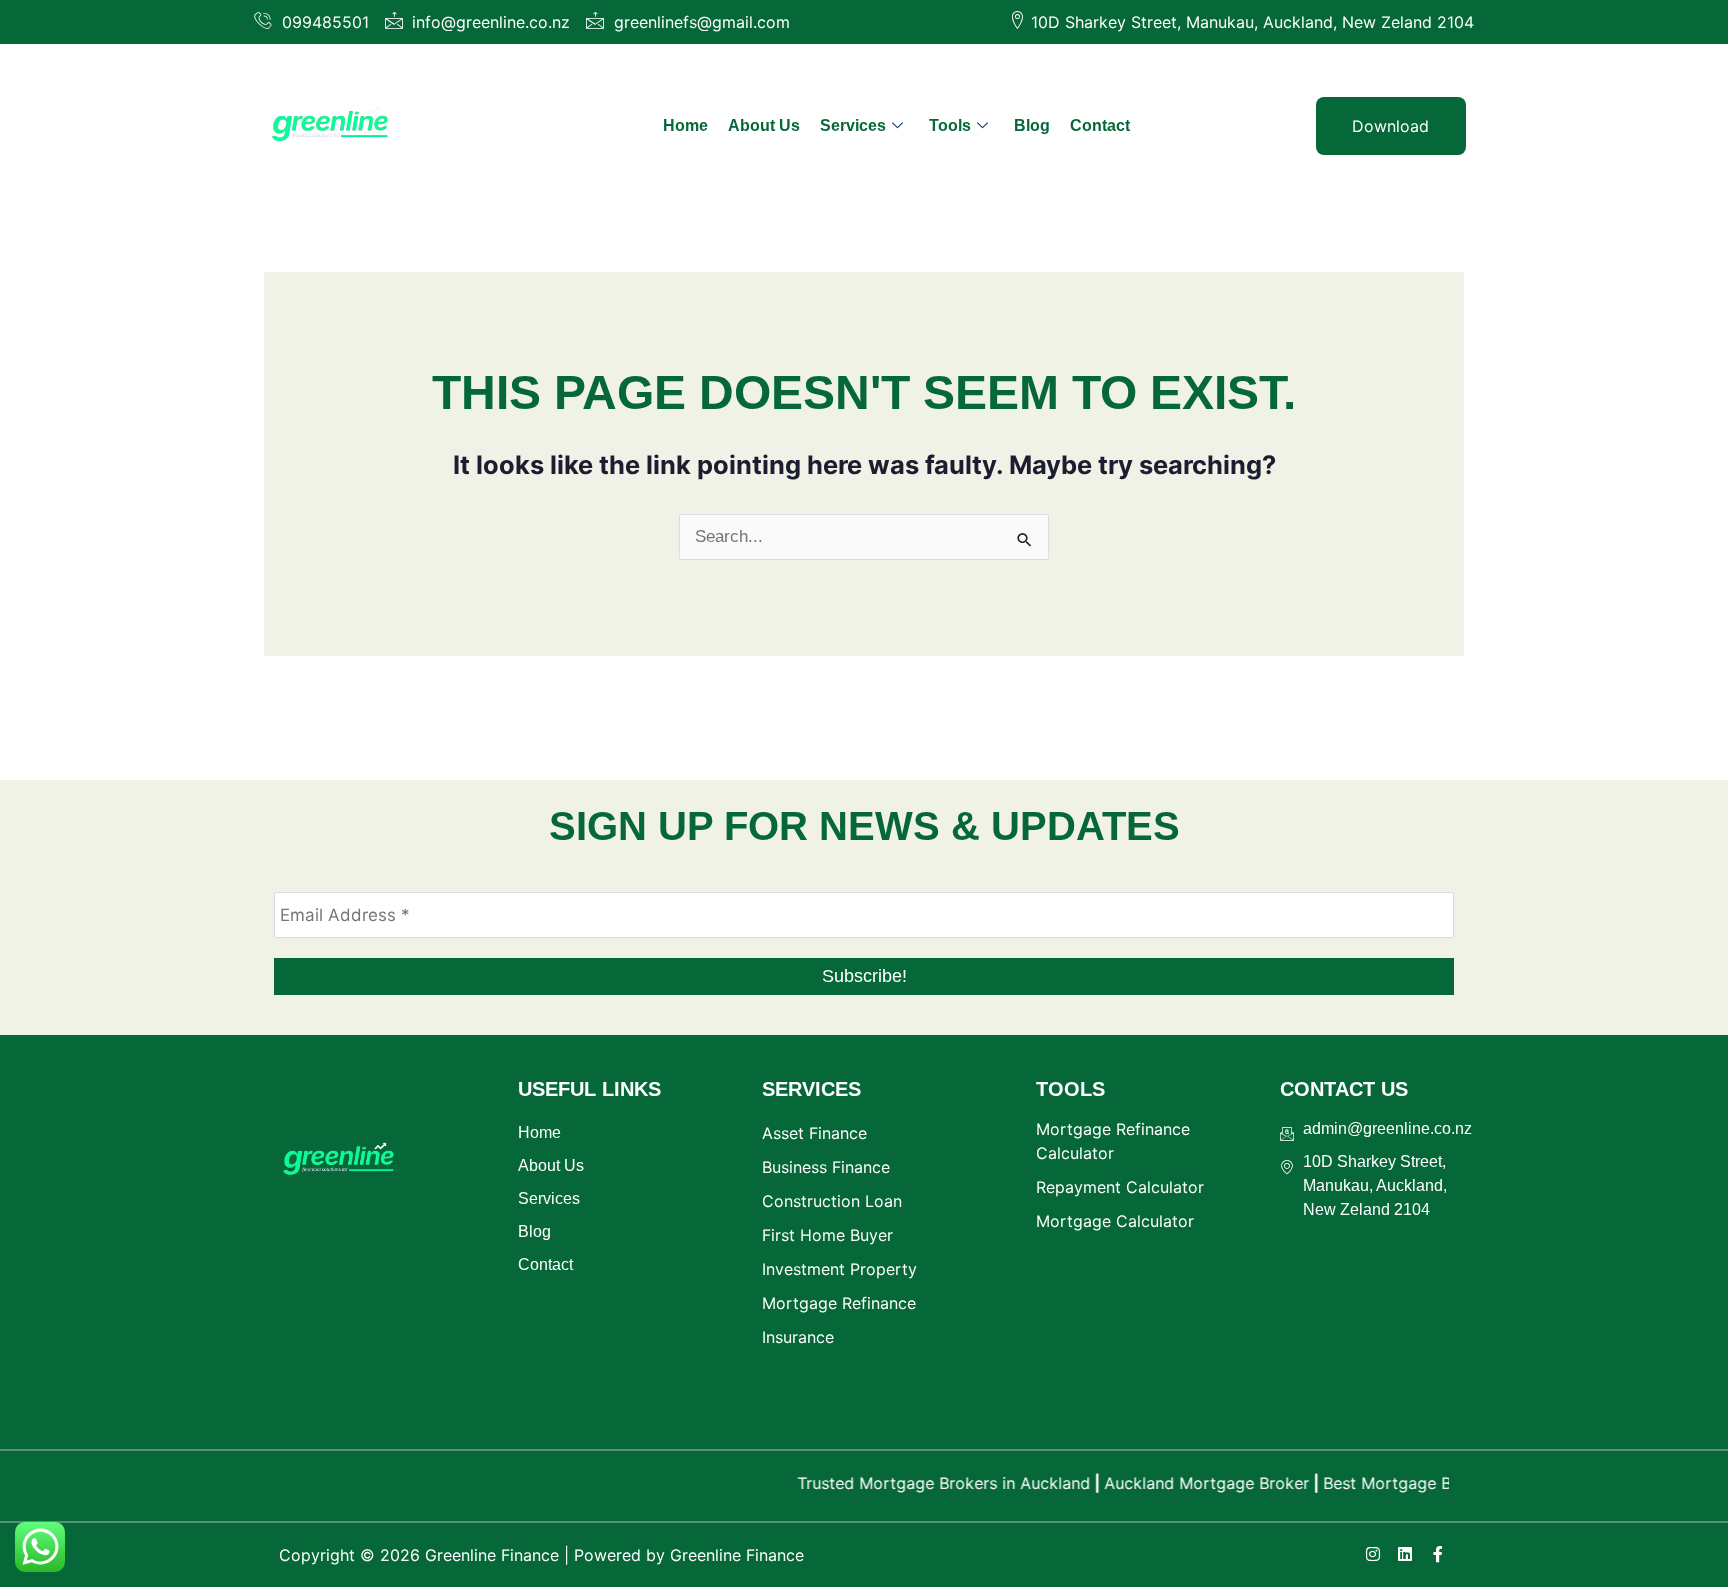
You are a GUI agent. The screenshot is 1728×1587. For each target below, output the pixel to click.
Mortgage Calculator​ (1115, 1221)
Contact (1100, 125)
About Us (764, 125)
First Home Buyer (827, 1235)
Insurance (798, 1337)
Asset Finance (814, 1133)
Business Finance (826, 1167)
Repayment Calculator (1120, 1187)
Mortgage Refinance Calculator (1113, 1141)
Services (853, 125)
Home (685, 125)
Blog (1032, 125)
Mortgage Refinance (839, 1303)
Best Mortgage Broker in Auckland (1425, 1483)
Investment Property (839, 1269)
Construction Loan (832, 1201)
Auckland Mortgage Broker (1178, 1483)
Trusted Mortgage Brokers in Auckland (915, 1483)
